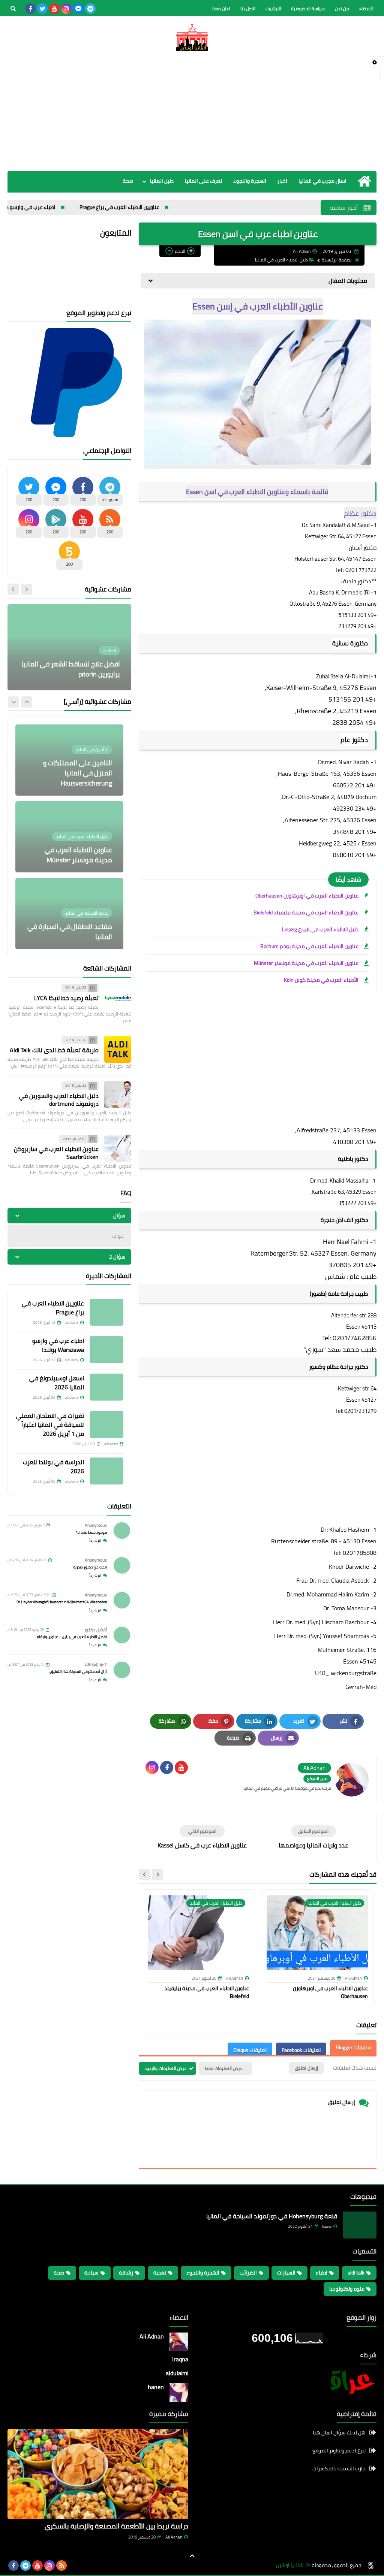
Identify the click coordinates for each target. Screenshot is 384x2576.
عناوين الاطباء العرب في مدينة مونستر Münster (306, 963)
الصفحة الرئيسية (337, 260)
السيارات (286, 2273)
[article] (202, 1838)
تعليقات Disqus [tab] (250, 2050)
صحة (128, 181)
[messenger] (78, 9)
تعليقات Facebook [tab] (301, 2050)
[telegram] (90, 9)
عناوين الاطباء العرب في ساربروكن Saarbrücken (56, 1153)
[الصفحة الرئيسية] (364, 181)
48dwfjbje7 (96, 1664)
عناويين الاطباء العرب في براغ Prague (180, 207)
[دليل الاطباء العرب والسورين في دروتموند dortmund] (118, 1095)
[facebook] (30, 9)
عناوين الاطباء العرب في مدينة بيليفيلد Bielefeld (306, 912)
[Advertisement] (192, 111)
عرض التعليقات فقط (224, 2068)
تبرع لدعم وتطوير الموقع (339, 2451)
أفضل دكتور (96, 1630)
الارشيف (273, 8)
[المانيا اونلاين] (192, 37)
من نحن (342, 8)
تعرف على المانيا (203, 181)
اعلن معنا (221, 8)
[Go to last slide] (157, 1874)
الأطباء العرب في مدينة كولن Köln (321, 980)
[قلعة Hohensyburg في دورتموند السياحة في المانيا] (360, 2225)
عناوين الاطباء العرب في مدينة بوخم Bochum (309, 946)
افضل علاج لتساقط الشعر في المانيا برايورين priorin (71, 669)
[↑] (192, 2556)
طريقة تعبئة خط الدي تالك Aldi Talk (54, 1050)
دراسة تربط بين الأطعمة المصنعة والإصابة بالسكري (116, 2526)
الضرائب (248, 2273)
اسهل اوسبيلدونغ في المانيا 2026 (57, 1383)
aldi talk (356, 2273)
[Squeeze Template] (371, 2566)
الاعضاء (366, 8)
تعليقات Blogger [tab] (353, 2047)
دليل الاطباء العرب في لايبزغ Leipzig (320, 929)
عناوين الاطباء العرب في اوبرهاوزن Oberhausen (307, 896)
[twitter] (42, 9)
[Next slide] (144, 1874)
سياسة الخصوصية (308, 8)
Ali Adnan (174, 2537)
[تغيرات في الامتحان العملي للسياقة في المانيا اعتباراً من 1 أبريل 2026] (106, 1425)
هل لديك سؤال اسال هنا (339, 2433)
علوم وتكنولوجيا (347, 2289)
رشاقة (126, 2273)
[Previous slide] (26, 589)
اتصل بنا (248, 8)
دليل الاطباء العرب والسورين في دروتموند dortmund (59, 1100)
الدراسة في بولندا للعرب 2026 (53, 1466)
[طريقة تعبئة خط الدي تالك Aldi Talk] (118, 1049)
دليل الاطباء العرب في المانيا (281, 260)
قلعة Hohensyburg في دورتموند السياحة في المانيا (272, 2216)
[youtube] (54, 9)
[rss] (61, 2566)
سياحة (91, 2273)
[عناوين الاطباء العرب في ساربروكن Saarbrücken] (118, 1148)
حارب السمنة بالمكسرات (339, 2468)
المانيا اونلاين (290, 2565)
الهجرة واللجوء (250, 181)
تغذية (160, 2273)
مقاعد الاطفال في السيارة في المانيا (70, 932)
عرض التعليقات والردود (166, 2068)
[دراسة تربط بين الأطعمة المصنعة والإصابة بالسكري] (98, 2474)
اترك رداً (95, 1540)
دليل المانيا (162, 181)
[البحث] (13, 9)
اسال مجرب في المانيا (322, 181)
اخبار (282, 181)
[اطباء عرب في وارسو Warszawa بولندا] (106, 1350)
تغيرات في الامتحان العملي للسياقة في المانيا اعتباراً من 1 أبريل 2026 (50, 1425)
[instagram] (66, 9)
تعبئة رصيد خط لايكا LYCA (66, 998)
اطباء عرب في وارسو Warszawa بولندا (74, 207)
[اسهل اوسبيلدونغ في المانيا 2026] (106, 1387)
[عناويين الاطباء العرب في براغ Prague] (106, 1312)
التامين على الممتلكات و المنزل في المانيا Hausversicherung (78, 773)
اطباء (322, 2273)
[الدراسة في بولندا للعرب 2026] (106, 1471)
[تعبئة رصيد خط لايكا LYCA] (118, 997)
